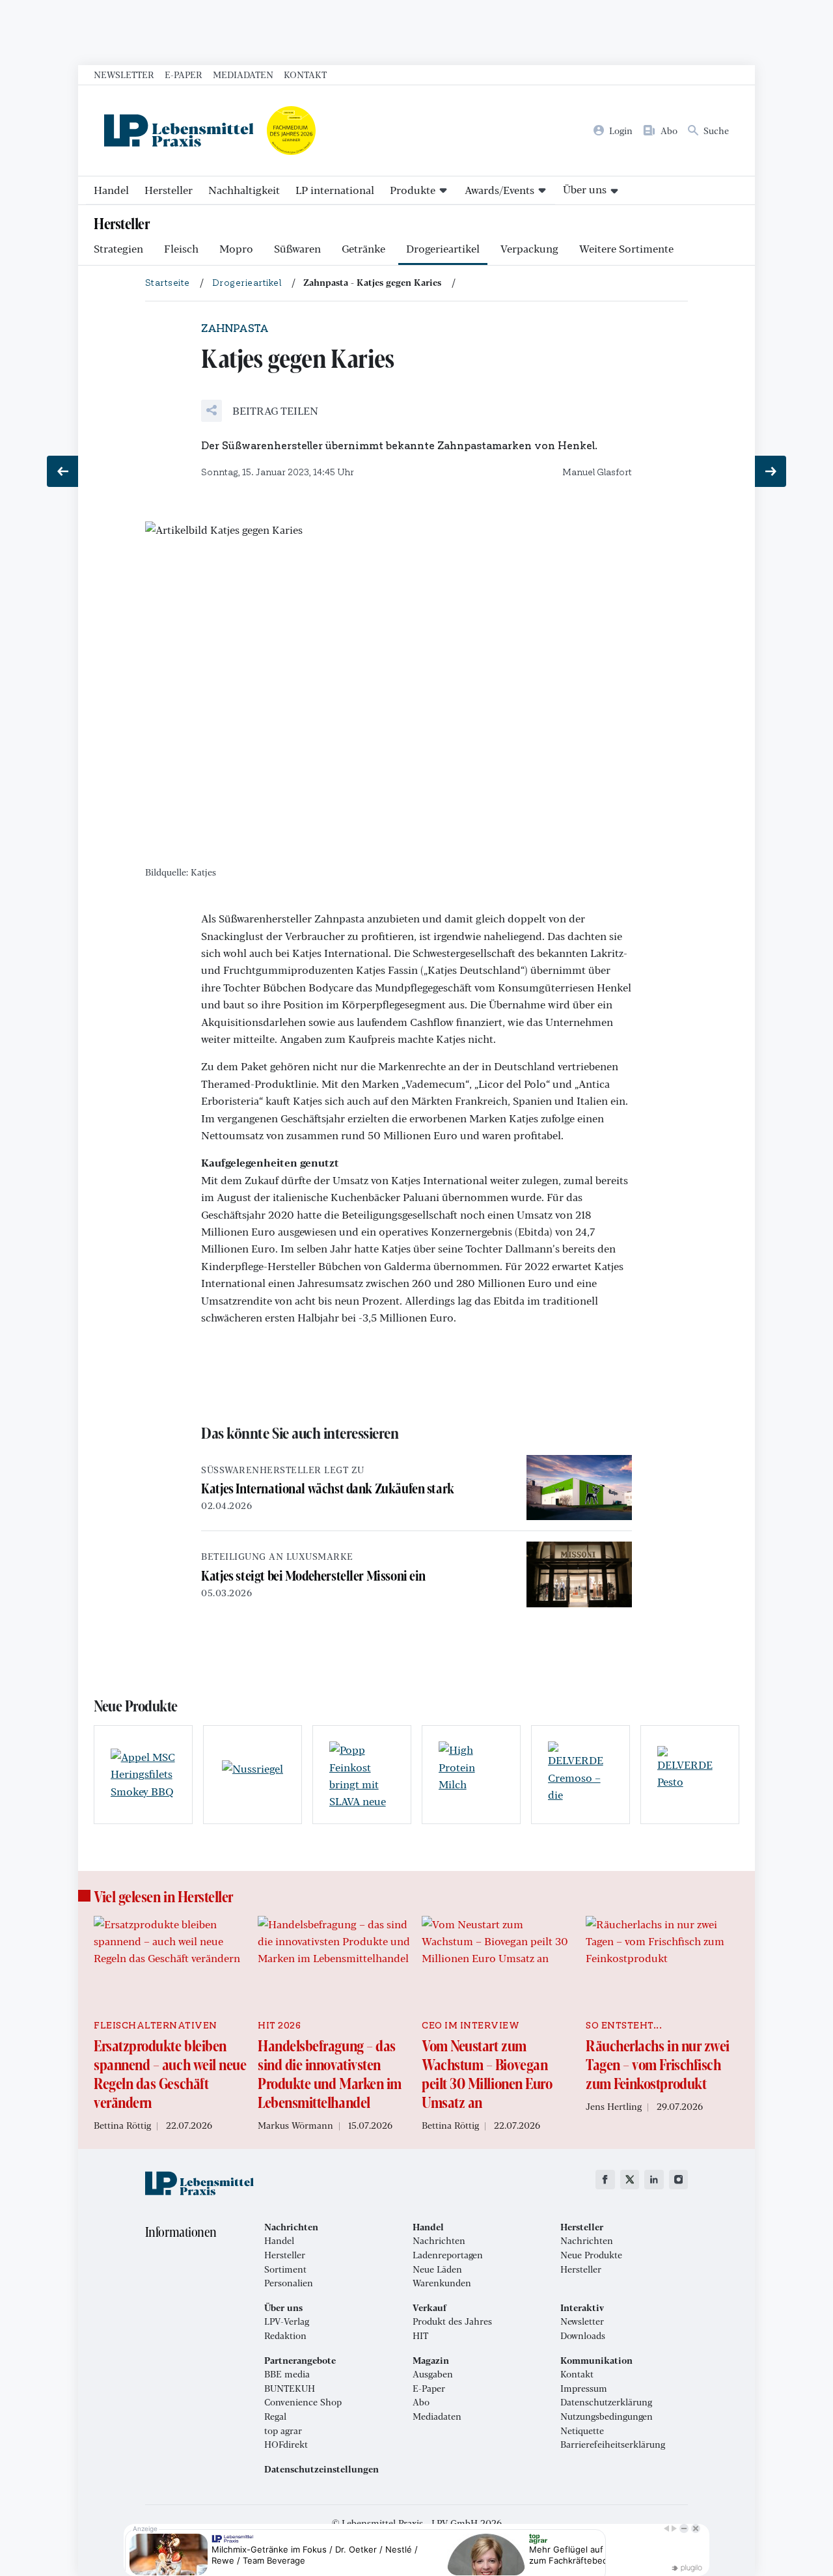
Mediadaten (243, 74)
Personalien (289, 2283)
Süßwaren (297, 248)
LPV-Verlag (287, 2321)
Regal (275, 2417)
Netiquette (582, 2431)
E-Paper (184, 74)
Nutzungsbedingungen (607, 2417)
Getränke (363, 248)
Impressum (584, 2389)
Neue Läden (437, 2269)
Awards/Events (499, 190)
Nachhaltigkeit (244, 190)
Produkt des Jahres (452, 2321)
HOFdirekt (286, 2444)
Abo (421, 2402)
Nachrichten (439, 2241)
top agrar (283, 2431)
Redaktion (285, 2336)
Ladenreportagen (448, 2255)
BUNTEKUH (290, 2389)
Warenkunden (442, 2283)
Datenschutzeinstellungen (321, 2469)
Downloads (583, 2336)
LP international (335, 190)
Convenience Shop (303, 2402)
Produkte (413, 190)
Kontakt (305, 74)
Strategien (118, 248)
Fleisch (181, 248)
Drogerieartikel (443, 248)
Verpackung (529, 248)
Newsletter (124, 74)
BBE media (287, 2374)
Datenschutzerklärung (606, 2402)
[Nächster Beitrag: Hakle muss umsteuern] (771, 471)
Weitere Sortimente (626, 248)
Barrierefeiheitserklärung (613, 2444)
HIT (420, 2336)
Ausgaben (433, 2374)
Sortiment (285, 2269)
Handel (111, 190)
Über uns (585, 189)
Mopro (236, 248)
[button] (260, 411)
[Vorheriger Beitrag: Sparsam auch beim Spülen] (62, 471)
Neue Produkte (591, 2255)
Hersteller (169, 190)
